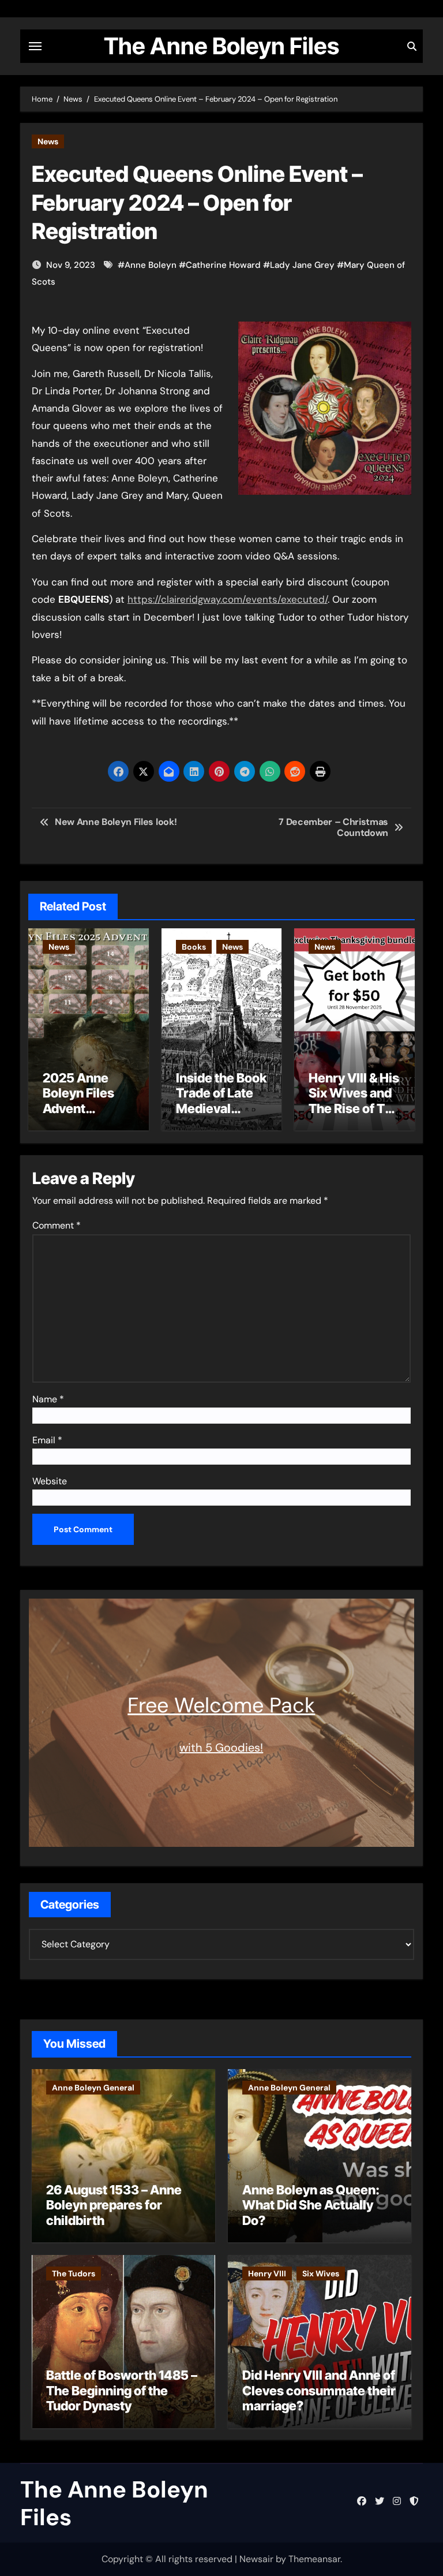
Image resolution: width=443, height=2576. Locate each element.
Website (50, 1481)
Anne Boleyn (151, 265)
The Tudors (74, 2273)
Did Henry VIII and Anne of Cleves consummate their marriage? (319, 2390)
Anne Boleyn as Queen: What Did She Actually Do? (311, 2205)
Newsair (256, 2559)
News (48, 141)
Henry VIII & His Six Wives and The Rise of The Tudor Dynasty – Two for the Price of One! (354, 1116)
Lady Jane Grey (302, 265)
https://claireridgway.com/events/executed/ (228, 599)
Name (48, 1399)
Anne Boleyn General (93, 2088)
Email (47, 1440)
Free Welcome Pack (221, 1705)
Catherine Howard (223, 265)
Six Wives (321, 2273)
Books (194, 947)
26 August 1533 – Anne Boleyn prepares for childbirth (114, 2205)
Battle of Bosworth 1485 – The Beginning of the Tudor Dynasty (122, 2390)
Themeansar (314, 2559)
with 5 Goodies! (221, 1748)
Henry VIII (267, 2273)
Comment (57, 1225)
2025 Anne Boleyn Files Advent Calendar (78, 1101)
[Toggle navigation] (35, 46)
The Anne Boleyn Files (221, 46)
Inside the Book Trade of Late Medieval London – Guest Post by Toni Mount (221, 1116)
